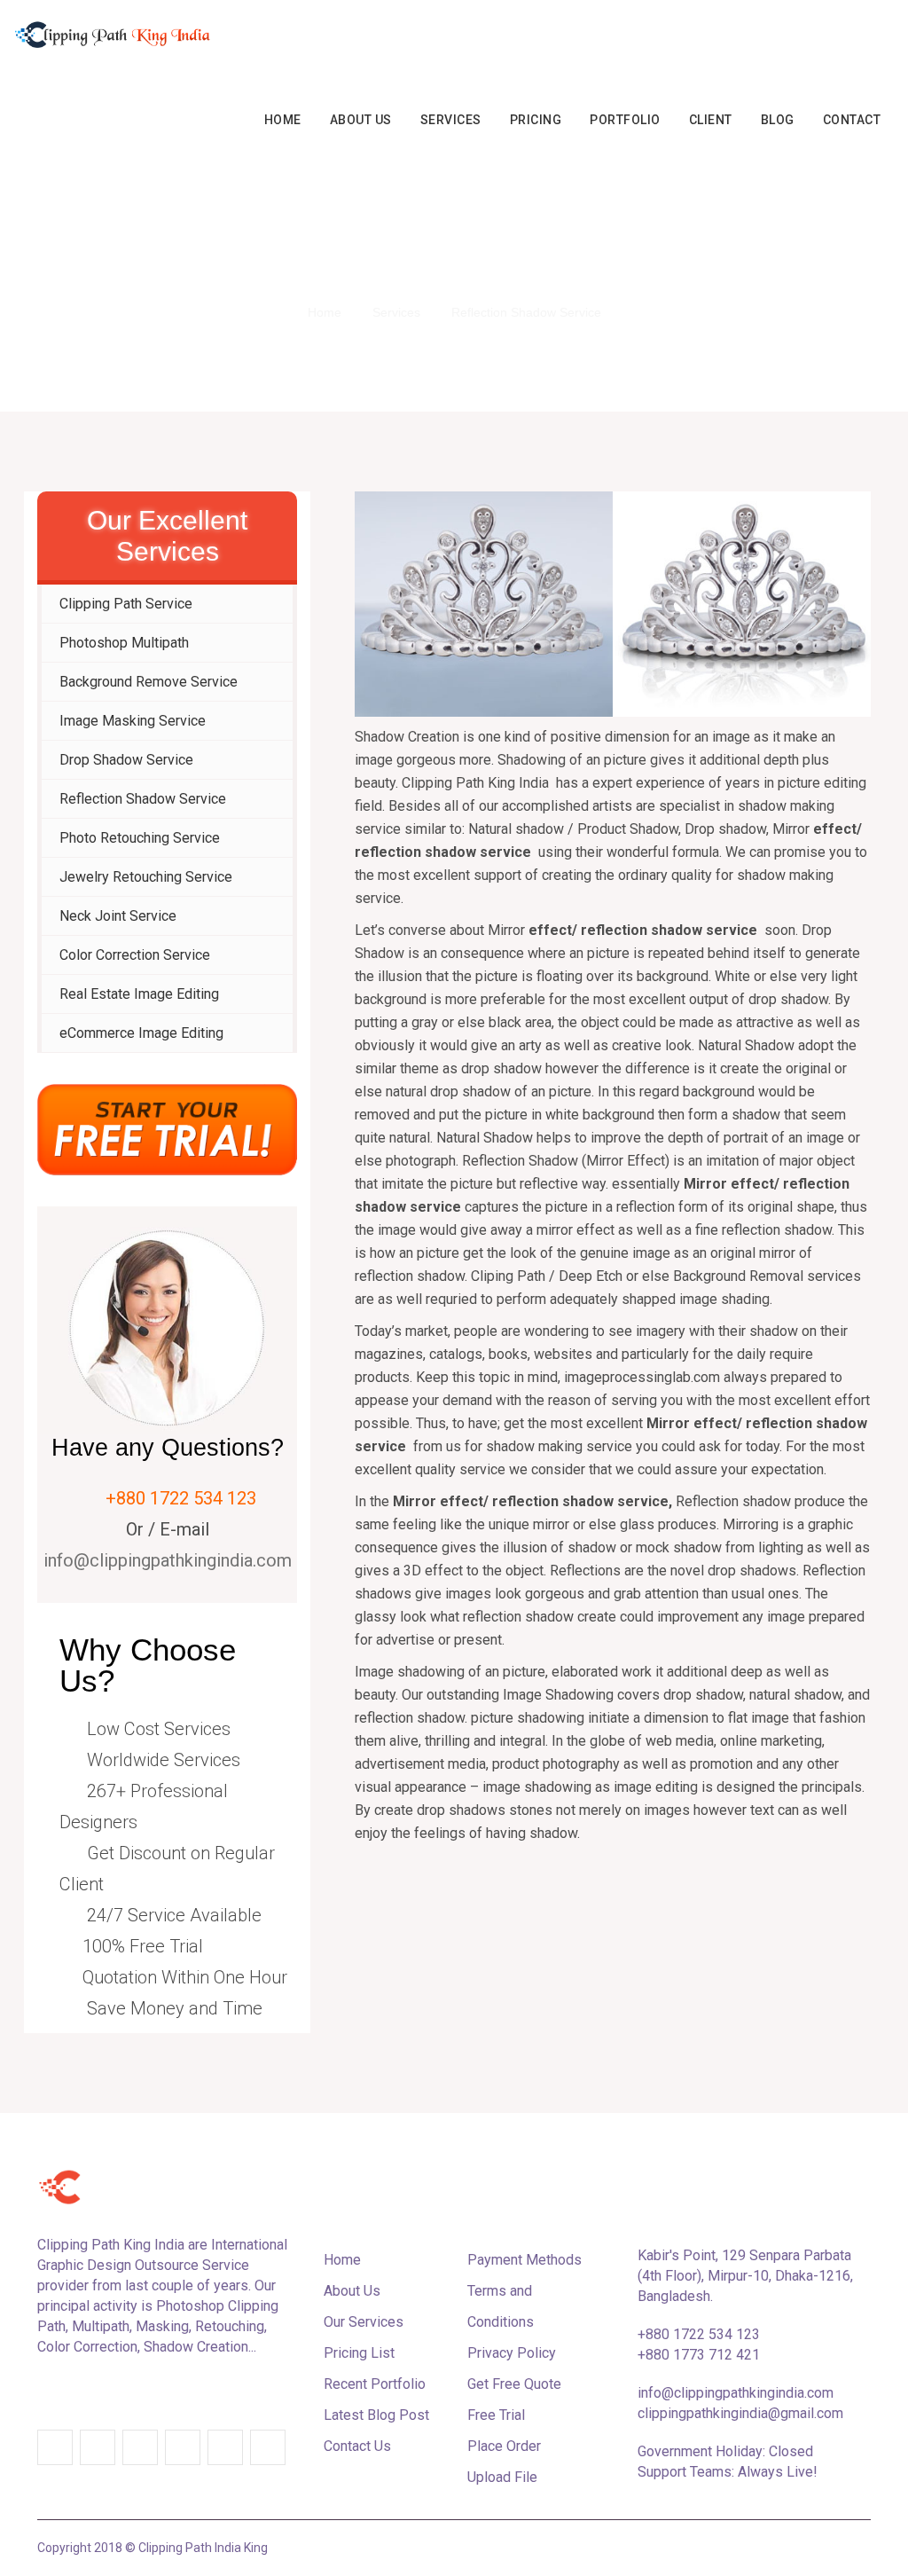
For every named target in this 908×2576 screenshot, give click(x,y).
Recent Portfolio (375, 2384)
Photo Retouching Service (140, 838)
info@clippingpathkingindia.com (168, 1560)
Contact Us (357, 2446)
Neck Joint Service (118, 916)
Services (451, 120)
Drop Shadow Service (126, 760)
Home (283, 120)
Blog (778, 120)
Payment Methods (524, 2260)
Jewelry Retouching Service (146, 877)
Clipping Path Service (126, 604)
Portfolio (625, 120)
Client (711, 120)
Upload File (502, 2477)
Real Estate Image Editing (139, 994)
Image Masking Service (133, 721)
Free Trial (496, 2415)
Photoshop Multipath (124, 643)
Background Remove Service (149, 682)
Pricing (536, 120)
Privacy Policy (512, 2353)
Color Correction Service (135, 955)
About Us (361, 120)
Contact (852, 120)
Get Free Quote (514, 2384)
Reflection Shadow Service (143, 799)
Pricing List (359, 2353)
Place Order (504, 2446)
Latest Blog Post (376, 2415)
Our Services (364, 2322)
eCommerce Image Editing (141, 1033)
